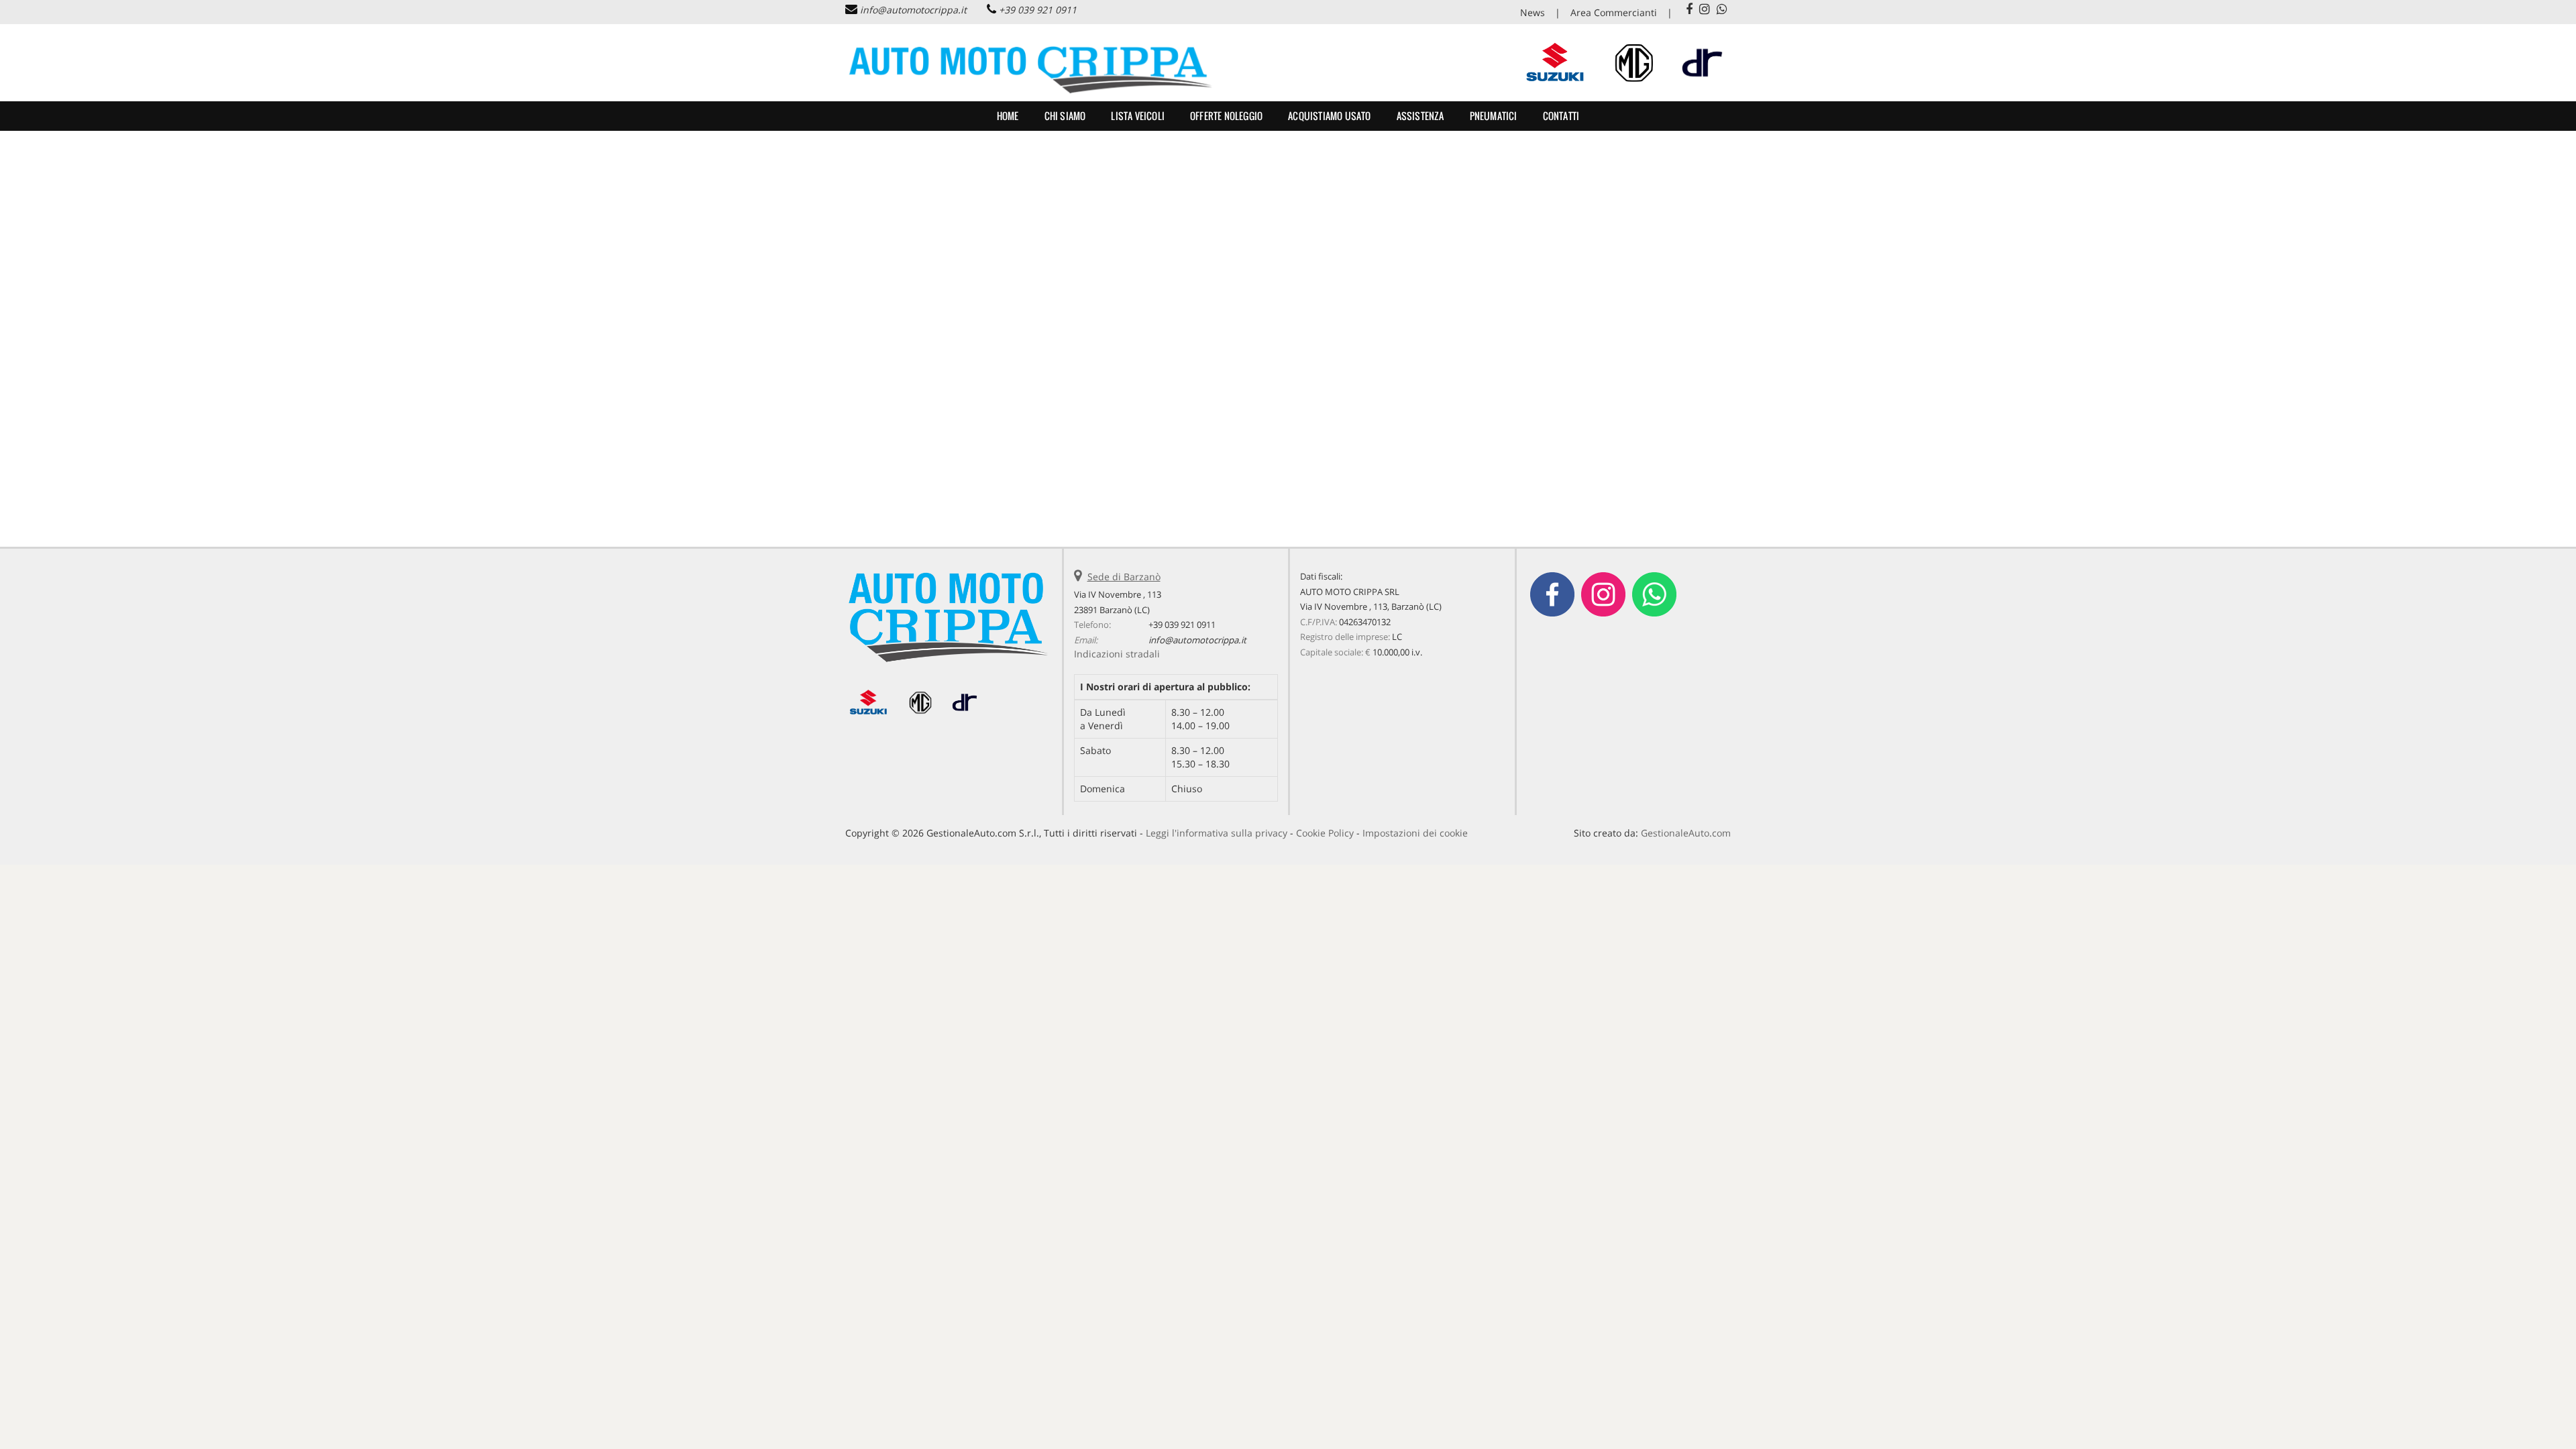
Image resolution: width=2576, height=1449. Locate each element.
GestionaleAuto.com (1686, 833)
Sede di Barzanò (1124, 577)
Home (1008, 116)
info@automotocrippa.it (913, 10)
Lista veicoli (1138, 116)
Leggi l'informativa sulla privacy (1217, 833)
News (1533, 12)
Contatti (1561, 116)
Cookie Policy (1325, 833)
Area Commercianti (1614, 12)
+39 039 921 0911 (1038, 10)
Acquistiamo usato (1329, 116)
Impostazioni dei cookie (1415, 833)
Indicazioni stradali (1117, 654)
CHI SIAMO (1065, 116)
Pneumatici (1494, 116)
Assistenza (1420, 116)
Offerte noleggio (1226, 116)
